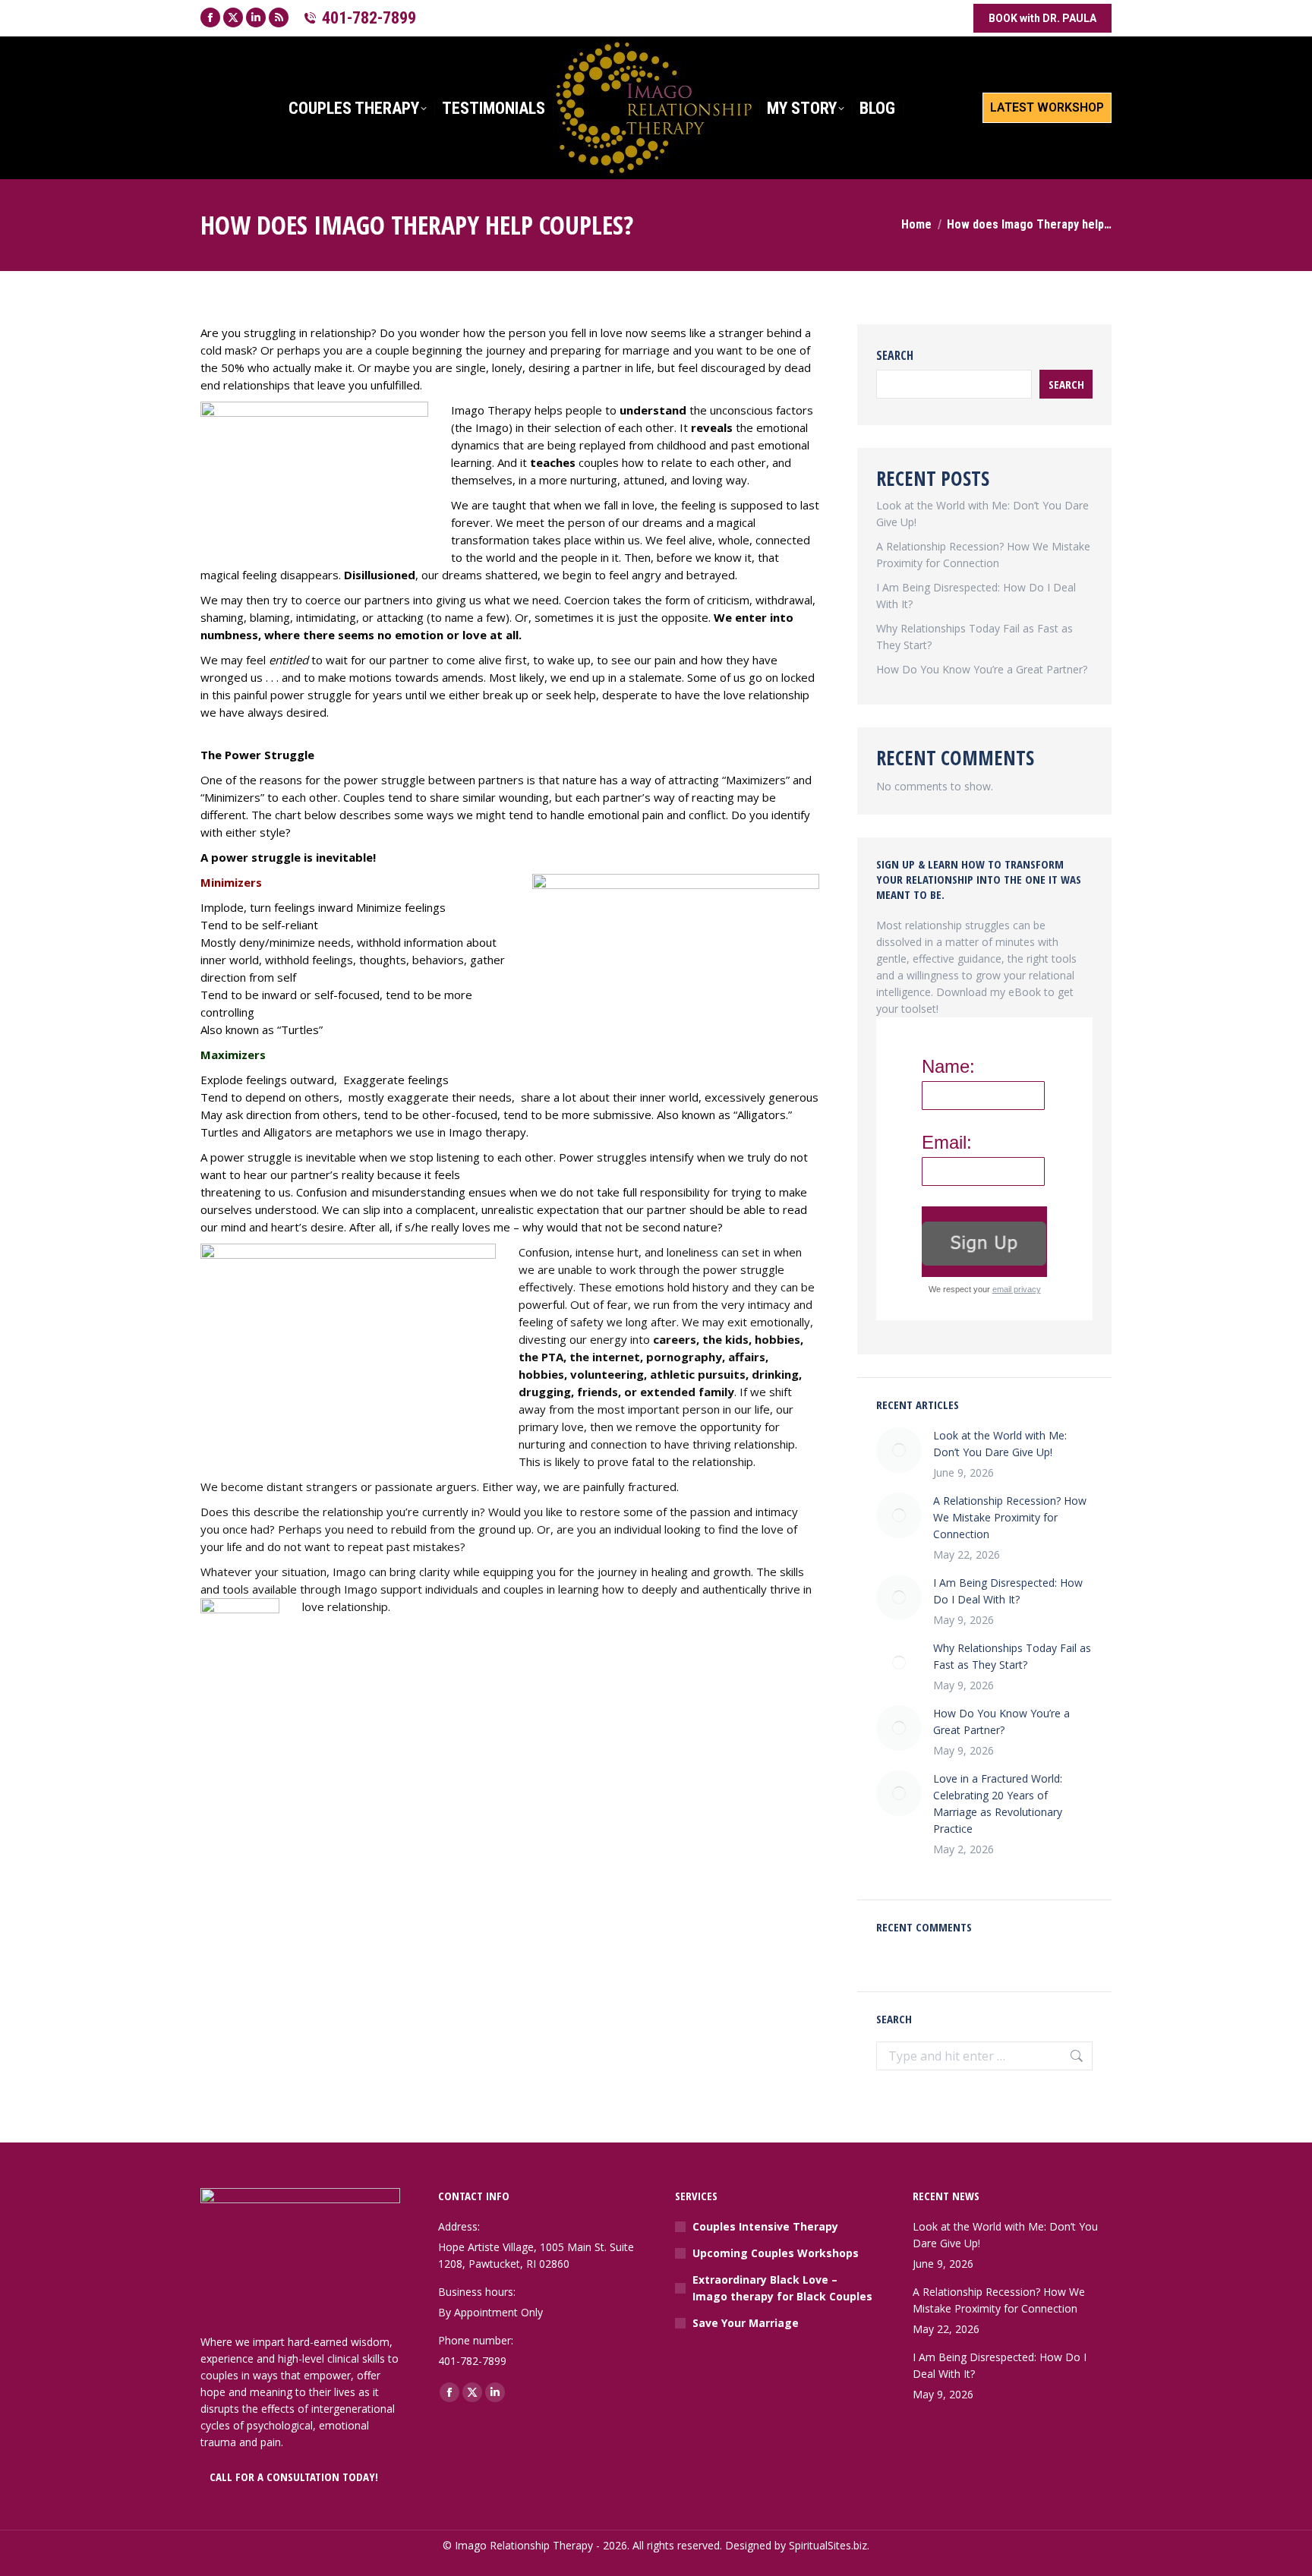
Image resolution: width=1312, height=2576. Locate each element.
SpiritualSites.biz (828, 2545)
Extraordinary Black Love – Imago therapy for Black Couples (782, 2288)
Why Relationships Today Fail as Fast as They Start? (1012, 1656)
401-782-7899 (369, 18)
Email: (947, 1143)
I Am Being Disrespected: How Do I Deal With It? (1008, 1591)
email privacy (1017, 1289)
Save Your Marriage (746, 2323)
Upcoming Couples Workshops (776, 2253)
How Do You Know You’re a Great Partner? (982, 669)
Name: (948, 1067)
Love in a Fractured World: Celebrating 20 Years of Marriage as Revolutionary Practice (998, 1804)
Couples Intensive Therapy (765, 2226)
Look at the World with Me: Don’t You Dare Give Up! (1000, 1444)
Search (895, 355)
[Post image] (899, 1450)
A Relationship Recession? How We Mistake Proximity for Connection (1010, 1517)
